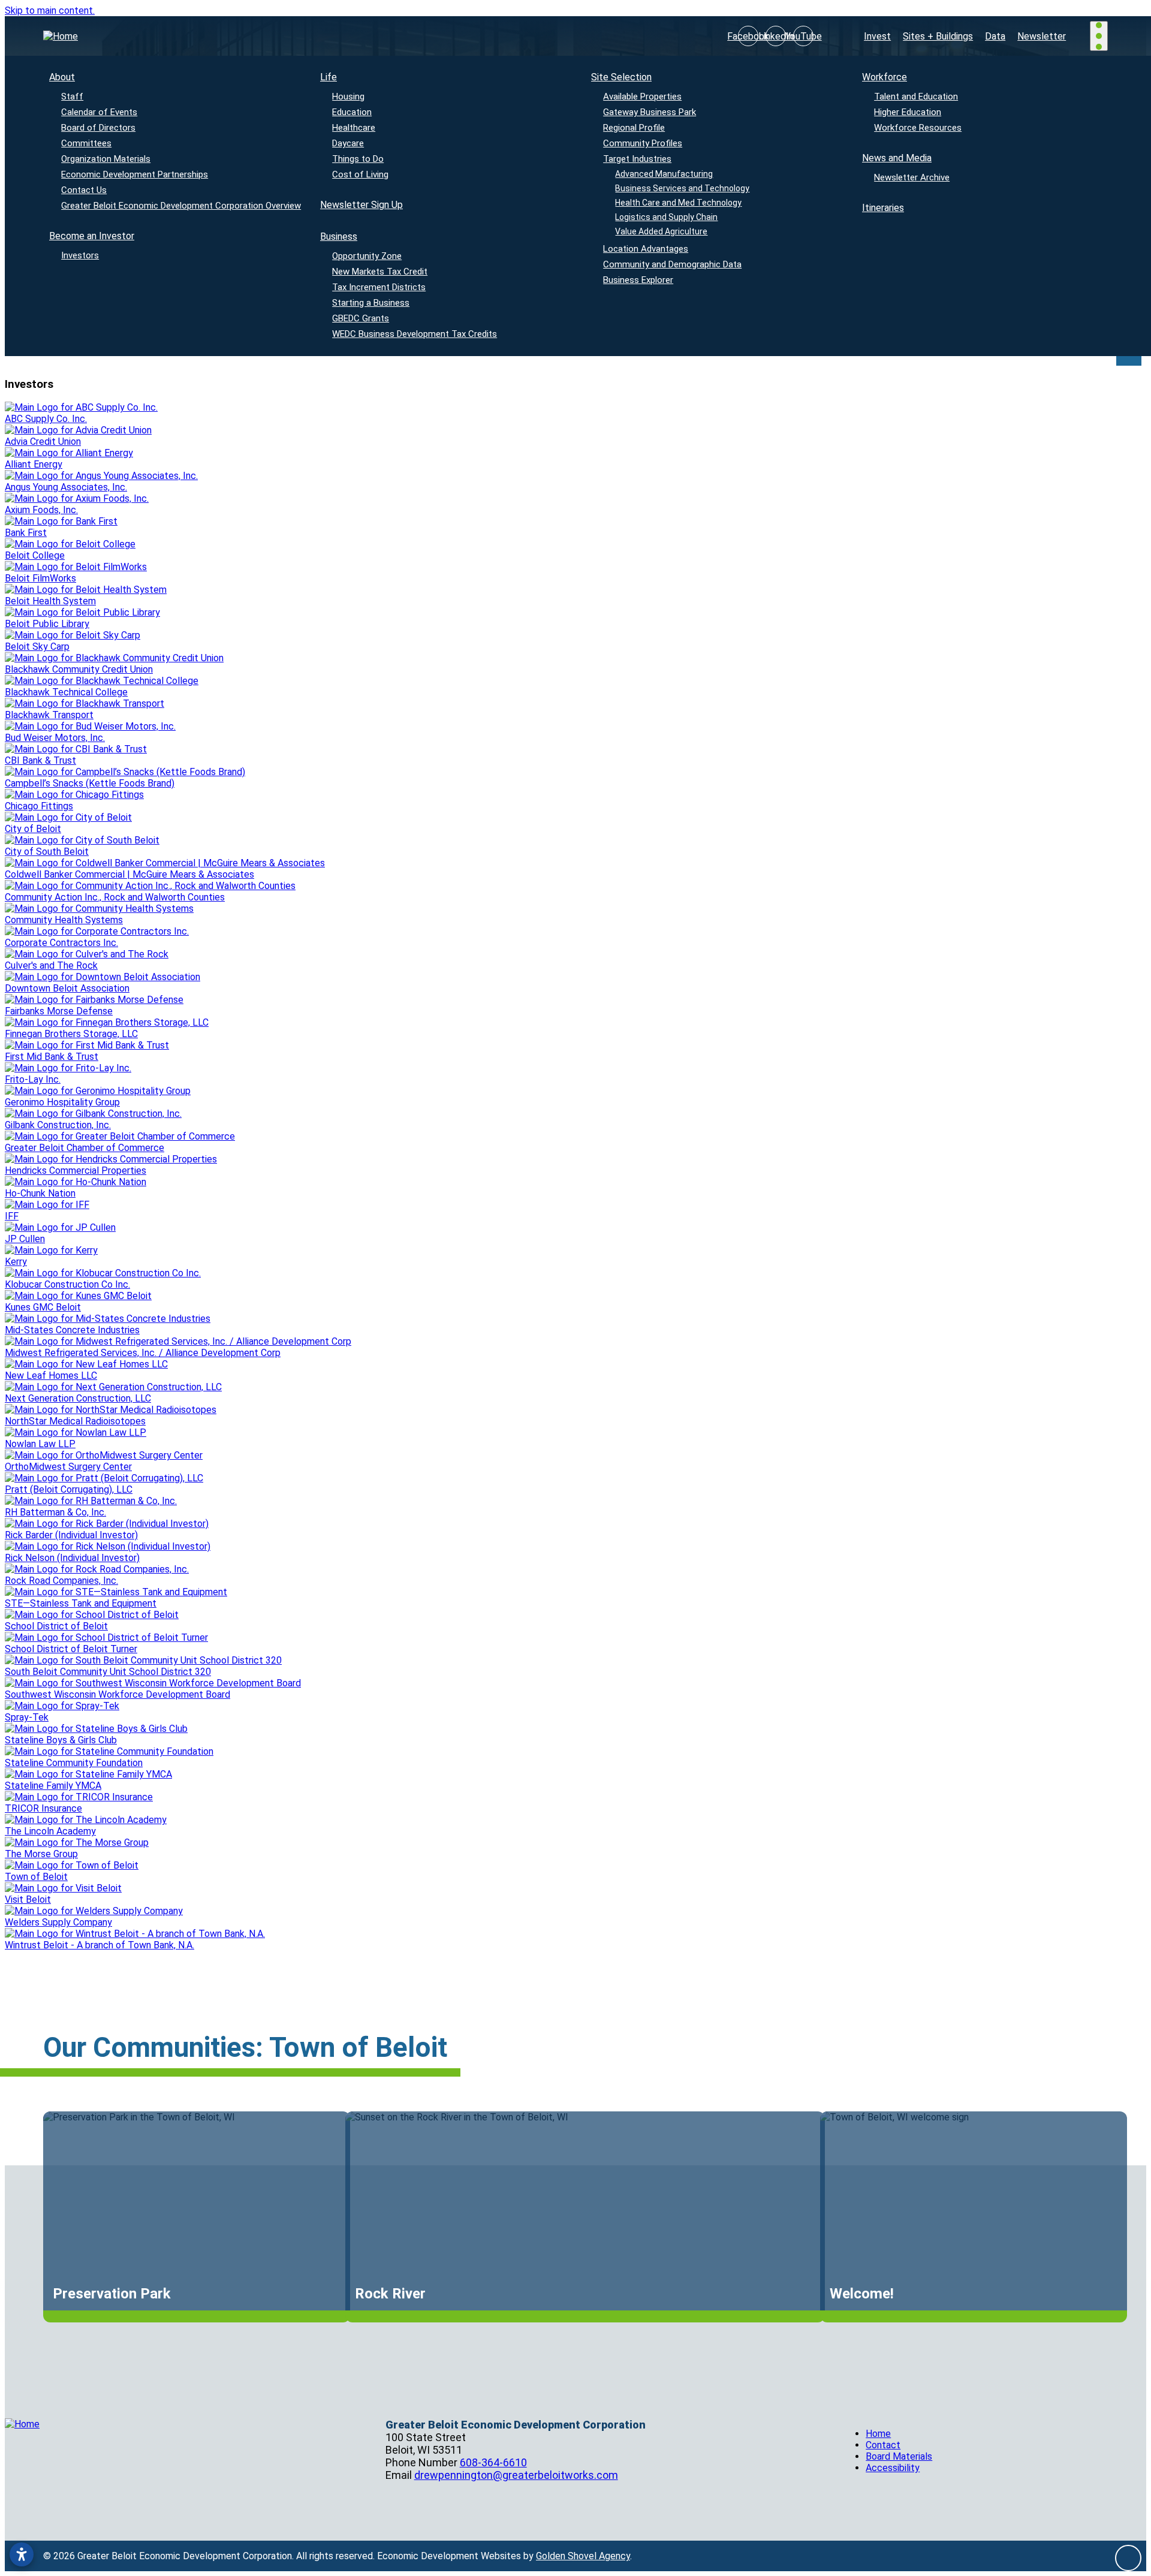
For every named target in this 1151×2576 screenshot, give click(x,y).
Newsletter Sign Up (361, 205)
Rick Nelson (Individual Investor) (72, 1558)
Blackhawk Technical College (66, 692)
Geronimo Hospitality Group (62, 1102)
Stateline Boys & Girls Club (61, 1740)
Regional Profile (634, 128)
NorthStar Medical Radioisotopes (75, 1421)
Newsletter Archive (912, 177)
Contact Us (84, 190)
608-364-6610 (493, 2462)
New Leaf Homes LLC (51, 1376)
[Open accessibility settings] (22, 2554)
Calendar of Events (99, 112)
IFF (12, 1216)
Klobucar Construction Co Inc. (67, 1284)
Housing (348, 97)
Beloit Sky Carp (37, 647)
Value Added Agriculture (662, 231)
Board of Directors (98, 128)
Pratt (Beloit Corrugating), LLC (69, 1489)
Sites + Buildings (938, 36)
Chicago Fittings (39, 806)
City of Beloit (33, 829)
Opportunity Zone (367, 256)
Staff (72, 97)
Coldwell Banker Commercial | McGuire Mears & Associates (129, 874)
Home (878, 2434)
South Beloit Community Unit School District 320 (108, 1672)
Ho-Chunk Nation (40, 1193)
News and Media (897, 158)
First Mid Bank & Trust (52, 1057)
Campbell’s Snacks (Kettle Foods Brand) (90, 783)
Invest (877, 36)
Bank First (26, 533)
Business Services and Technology (683, 188)
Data (995, 36)
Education (352, 112)
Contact (883, 2445)
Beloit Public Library (47, 624)
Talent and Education (916, 97)
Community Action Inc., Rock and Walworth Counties (115, 897)
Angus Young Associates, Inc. (66, 487)
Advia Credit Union (43, 442)
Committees (86, 143)
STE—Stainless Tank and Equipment (81, 1603)
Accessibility (893, 2468)
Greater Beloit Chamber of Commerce (85, 1148)
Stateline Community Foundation (74, 1763)
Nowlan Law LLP (40, 1444)
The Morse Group (41, 1854)
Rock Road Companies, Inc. (61, 1581)
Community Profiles (643, 143)
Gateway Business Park (650, 112)
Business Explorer (638, 280)
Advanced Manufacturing (665, 174)
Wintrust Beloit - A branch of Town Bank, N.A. (100, 1945)
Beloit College (35, 555)
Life (329, 77)
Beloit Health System (50, 601)
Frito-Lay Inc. (33, 1079)
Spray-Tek (27, 1717)
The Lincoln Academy (50, 1831)
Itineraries (883, 208)
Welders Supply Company (58, 1922)
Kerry (16, 1262)
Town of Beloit (36, 1877)
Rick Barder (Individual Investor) (71, 1535)
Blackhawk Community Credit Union (79, 669)
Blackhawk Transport (49, 715)
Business (339, 236)
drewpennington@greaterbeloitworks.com (516, 2475)
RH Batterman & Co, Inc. (55, 1512)
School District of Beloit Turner (71, 1649)
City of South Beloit (47, 852)
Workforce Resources (918, 128)
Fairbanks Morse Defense (59, 1011)
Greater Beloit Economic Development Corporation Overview (181, 206)
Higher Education (908, 112)
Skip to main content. (50, 10)
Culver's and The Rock (51, 965)
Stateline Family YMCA (53, 1786)
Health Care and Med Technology (679, 203)
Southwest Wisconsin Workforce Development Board (117, 1694)
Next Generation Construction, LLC (78, 1398)
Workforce (885, 77)
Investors (80, 255)
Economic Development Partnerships (135, 174)
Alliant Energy (34, 464)
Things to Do (358, 159)
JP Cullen (25, 1239)
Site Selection (621, 77)
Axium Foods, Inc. (41, 510)
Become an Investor (92, 236)
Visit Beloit (28, 1899)
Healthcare (354, 128)
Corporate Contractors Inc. (61, 943)
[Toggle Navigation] (1099, 36)
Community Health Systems (64, 920)
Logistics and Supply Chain (667, 217)
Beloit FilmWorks (40, 578)
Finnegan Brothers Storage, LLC (71, 1034)
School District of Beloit (56, 1626)
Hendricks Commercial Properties (76, 1171)
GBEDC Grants (361, 318)
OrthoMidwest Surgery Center (68, 1467)
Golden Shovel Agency (583, 2556)
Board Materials (899, 2456)
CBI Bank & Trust (40, 760)
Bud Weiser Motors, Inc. (55, 738)
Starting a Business (371, 303)
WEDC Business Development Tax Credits (415, 334)
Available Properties (642, 97)
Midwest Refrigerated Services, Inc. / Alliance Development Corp (143, 1353)
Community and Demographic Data (672, 264)
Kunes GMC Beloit (43, 1307)
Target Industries (637, 159)
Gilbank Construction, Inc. (58, 1125)
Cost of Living (360, 174)
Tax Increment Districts (379, 287)
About (62, 77)
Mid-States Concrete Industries (72, 1330)
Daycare (348, 143)
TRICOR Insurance (43, 1808)
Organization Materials (106, 159)
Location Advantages (646, 249)
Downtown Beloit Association (67, 988)
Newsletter (1042, 36)
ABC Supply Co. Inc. (46, 419)
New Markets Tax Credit (380, 272)
